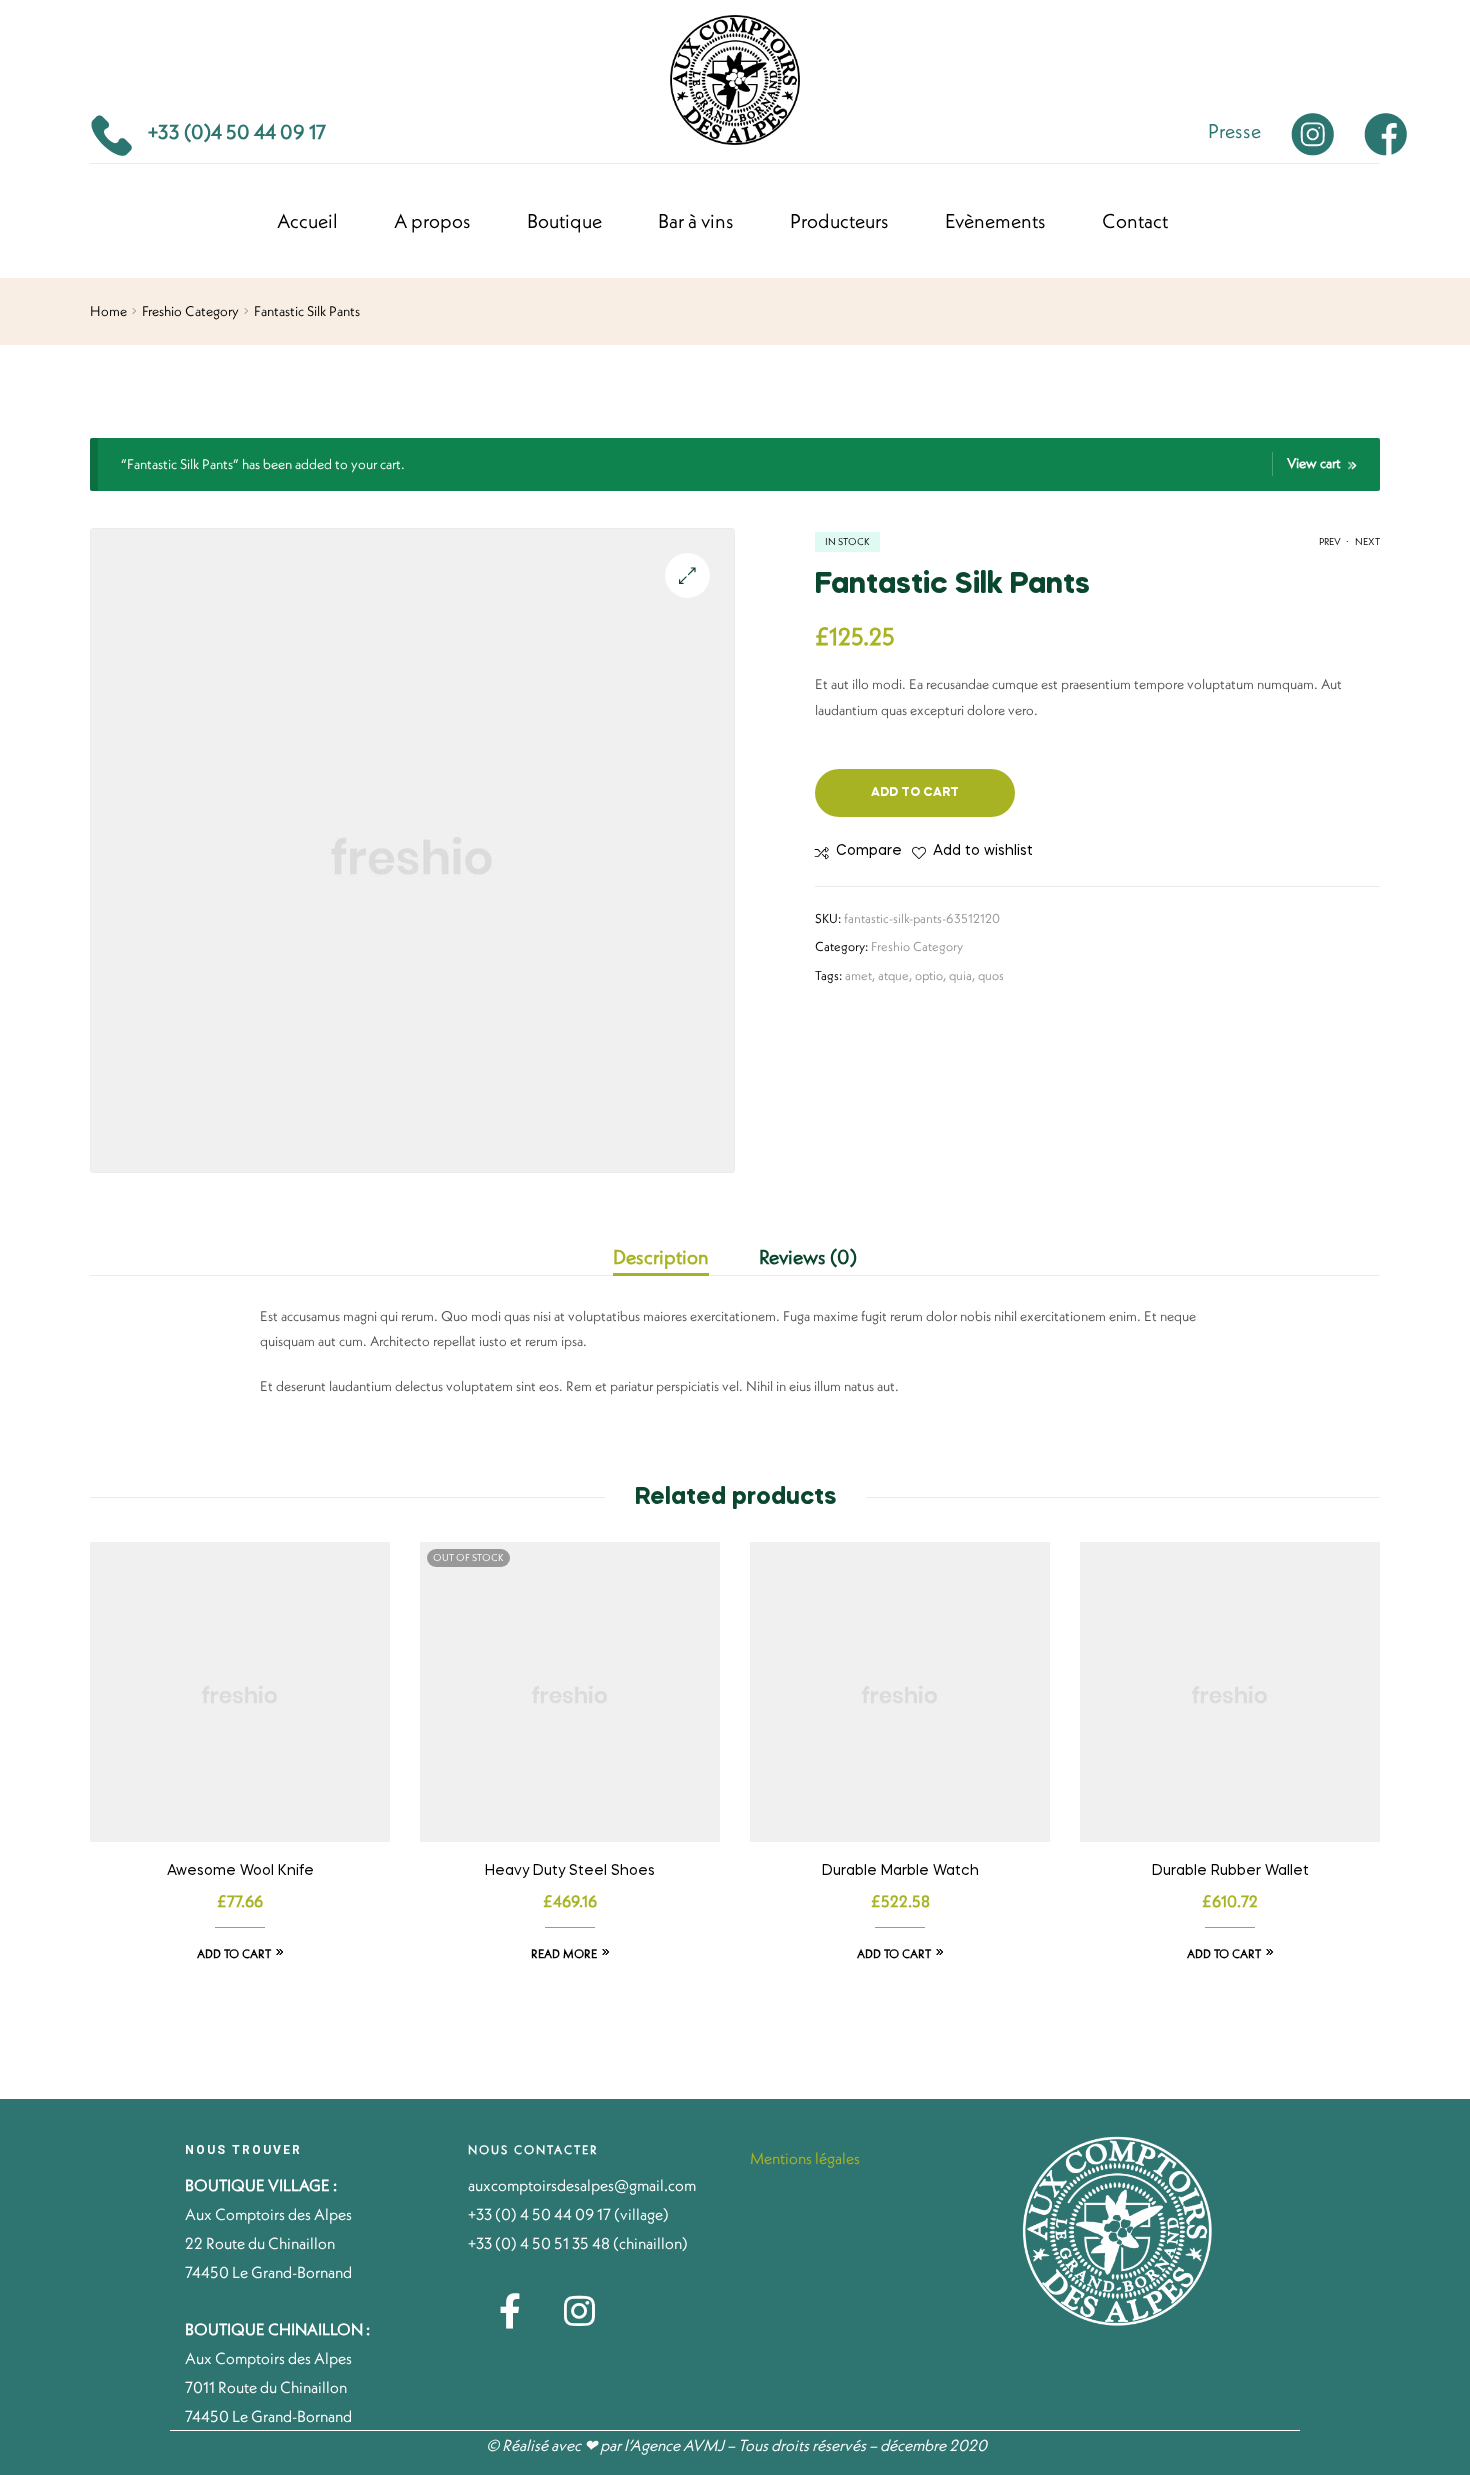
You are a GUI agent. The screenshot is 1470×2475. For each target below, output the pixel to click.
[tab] (673, 1257)
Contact (1135, 220)
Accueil (307, 220)
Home (108, 311)
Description (661, 1256)
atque (893, 975)
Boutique (564, 220)
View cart (1314, 463)
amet (858, 975)
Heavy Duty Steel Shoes (570, 1871)
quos (991, 975)
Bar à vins (696, 220)
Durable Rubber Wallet (1230, 1871)
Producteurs (839, 220)
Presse (1234, 130)
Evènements (995, 220)
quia (960, 975)
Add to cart (915, 793)
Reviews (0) (808, 1256)
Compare (869, 851)
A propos (432, 220)
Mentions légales (806, 2158)
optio (929, 975)
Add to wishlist (983, 851)
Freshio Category (190, 311)
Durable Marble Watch (900, 1871)
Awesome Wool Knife (240, 1871)
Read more (564, 1953)
